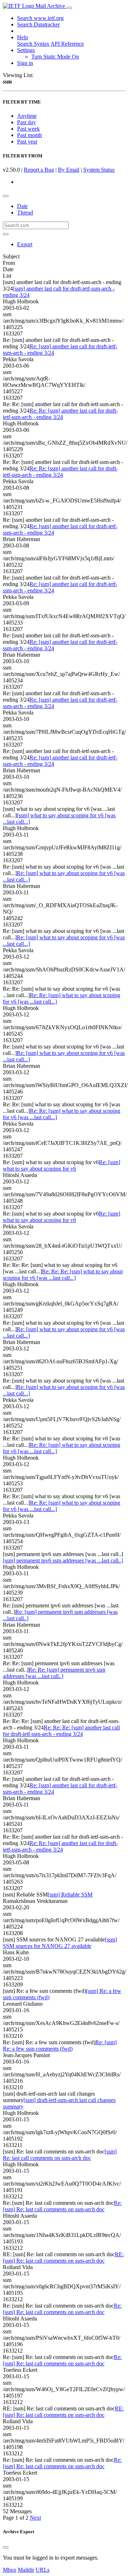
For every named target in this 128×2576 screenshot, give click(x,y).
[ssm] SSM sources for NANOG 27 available (60, 1943)
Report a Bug (39, 170)
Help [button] (23, 37)
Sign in (25, 63)
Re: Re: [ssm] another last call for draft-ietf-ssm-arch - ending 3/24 (60, 414)
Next (35, 2518)
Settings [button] (26, 50)
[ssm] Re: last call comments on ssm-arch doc (60, 2155)
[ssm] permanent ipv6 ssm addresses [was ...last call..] (63, 1560)
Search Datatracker (38, 24)
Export (25, 244)
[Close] (6, 2547)
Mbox (10, 2570)
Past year (27, 142)
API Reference (67, 44)
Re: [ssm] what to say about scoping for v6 (62, 1165)
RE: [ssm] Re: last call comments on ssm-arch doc (63, 2257)
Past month (30, 135)
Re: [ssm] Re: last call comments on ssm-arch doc (62, 2206)
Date (22, 206)
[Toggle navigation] (69, 8)
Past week (28, 129)
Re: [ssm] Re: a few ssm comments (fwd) (60, 2045)
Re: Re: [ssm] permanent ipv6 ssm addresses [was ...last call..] (54, 1673)
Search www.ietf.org (40, 18)
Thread (25, 213)
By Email (69, 170)
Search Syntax (33, 44)
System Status (99, 170)
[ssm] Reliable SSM (70, 1895)
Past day (26, 122)
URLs (42, 2570)
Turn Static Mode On (55, 57)
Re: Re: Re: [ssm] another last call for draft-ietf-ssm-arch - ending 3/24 (61, 1731)
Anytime (27, 116)
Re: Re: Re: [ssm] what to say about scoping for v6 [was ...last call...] (63, 1275)
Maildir (26, 2570)
